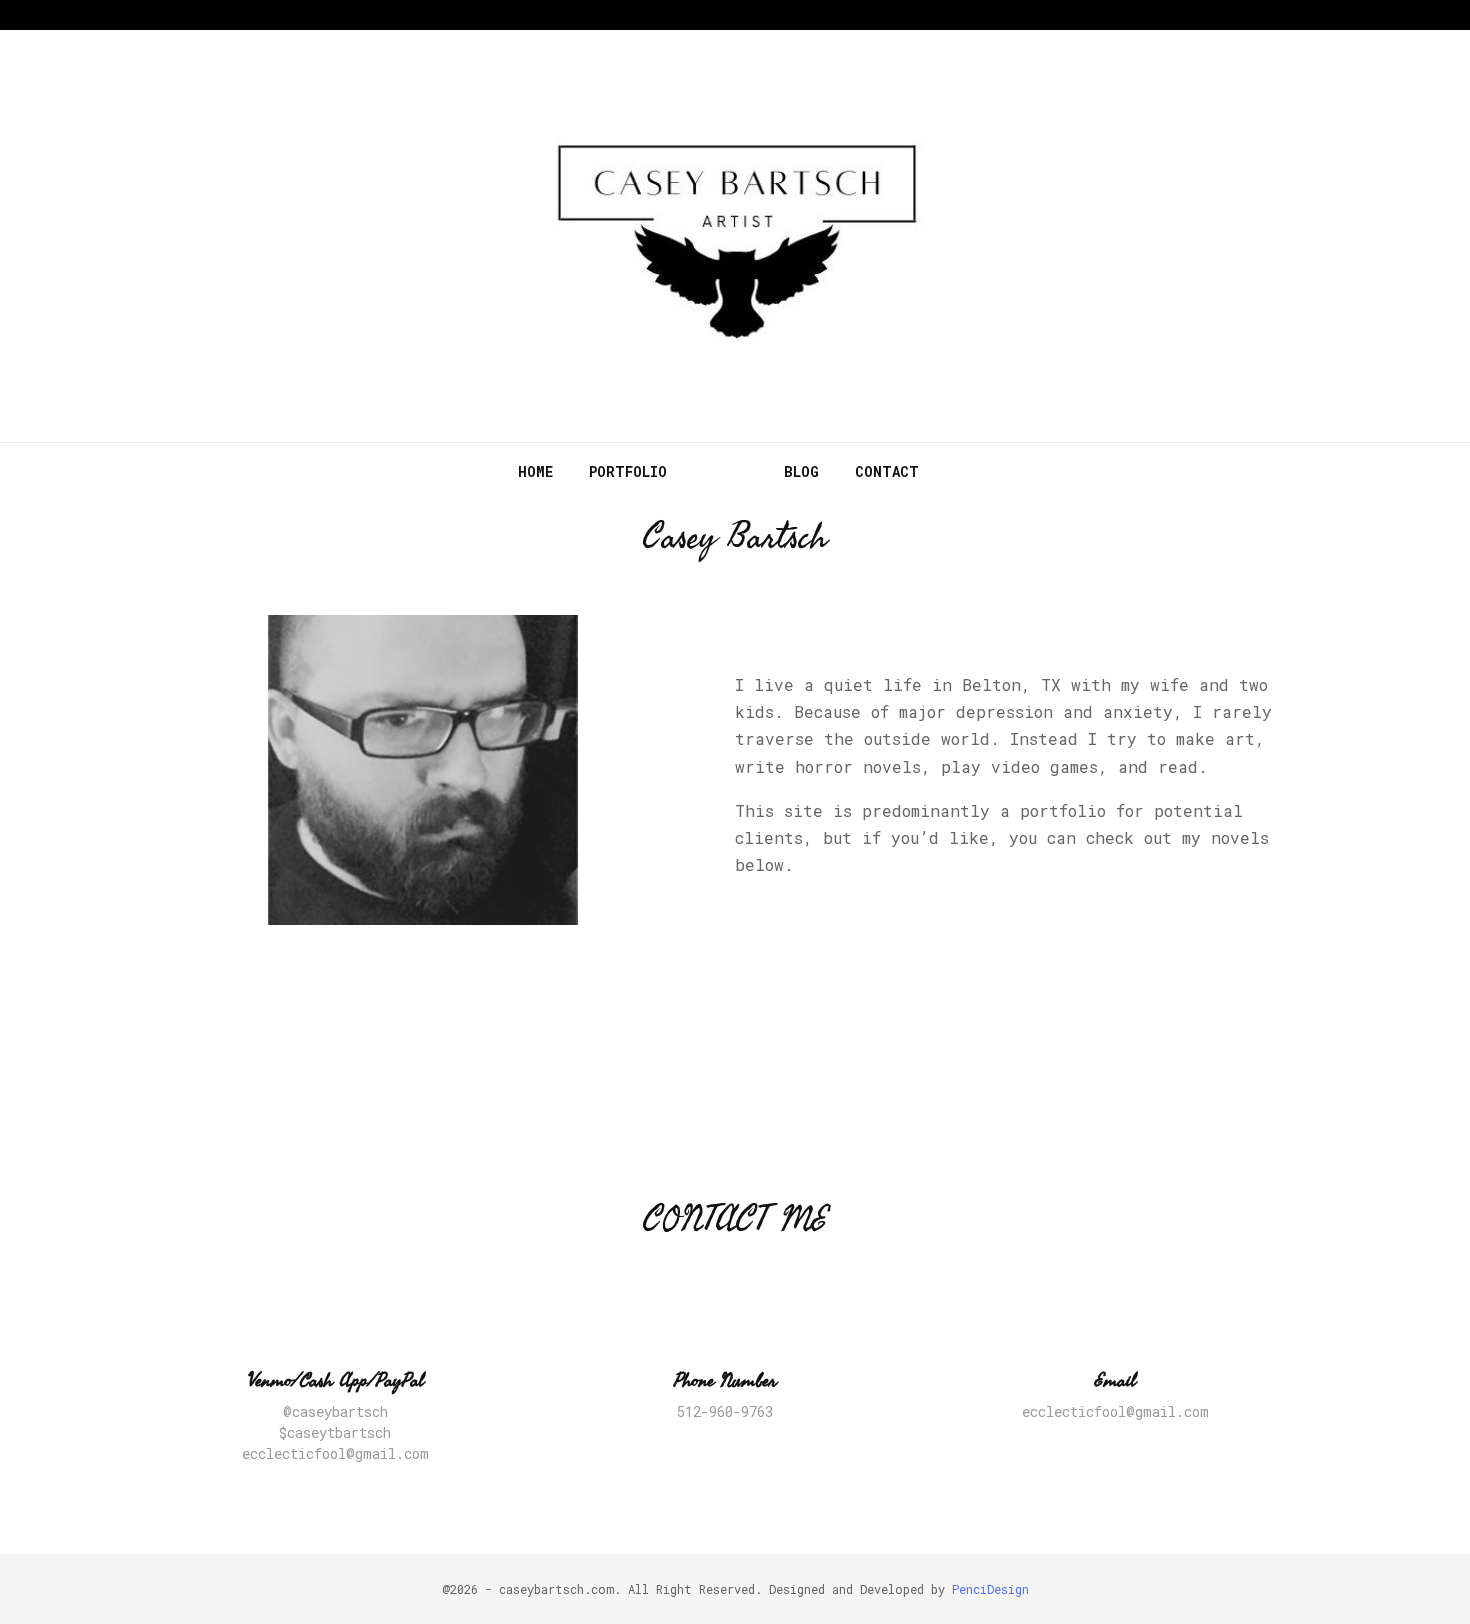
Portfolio (628, 471)
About (725, 471)
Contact (887, 471)
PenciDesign (990, 1589)
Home (535, 471)
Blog (801, 471)
